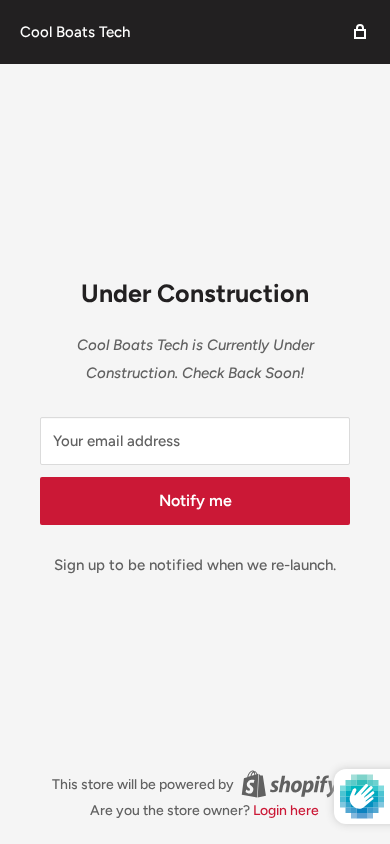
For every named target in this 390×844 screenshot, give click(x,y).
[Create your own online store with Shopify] (290, 784)
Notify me (195, 500)
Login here (286, 810)
